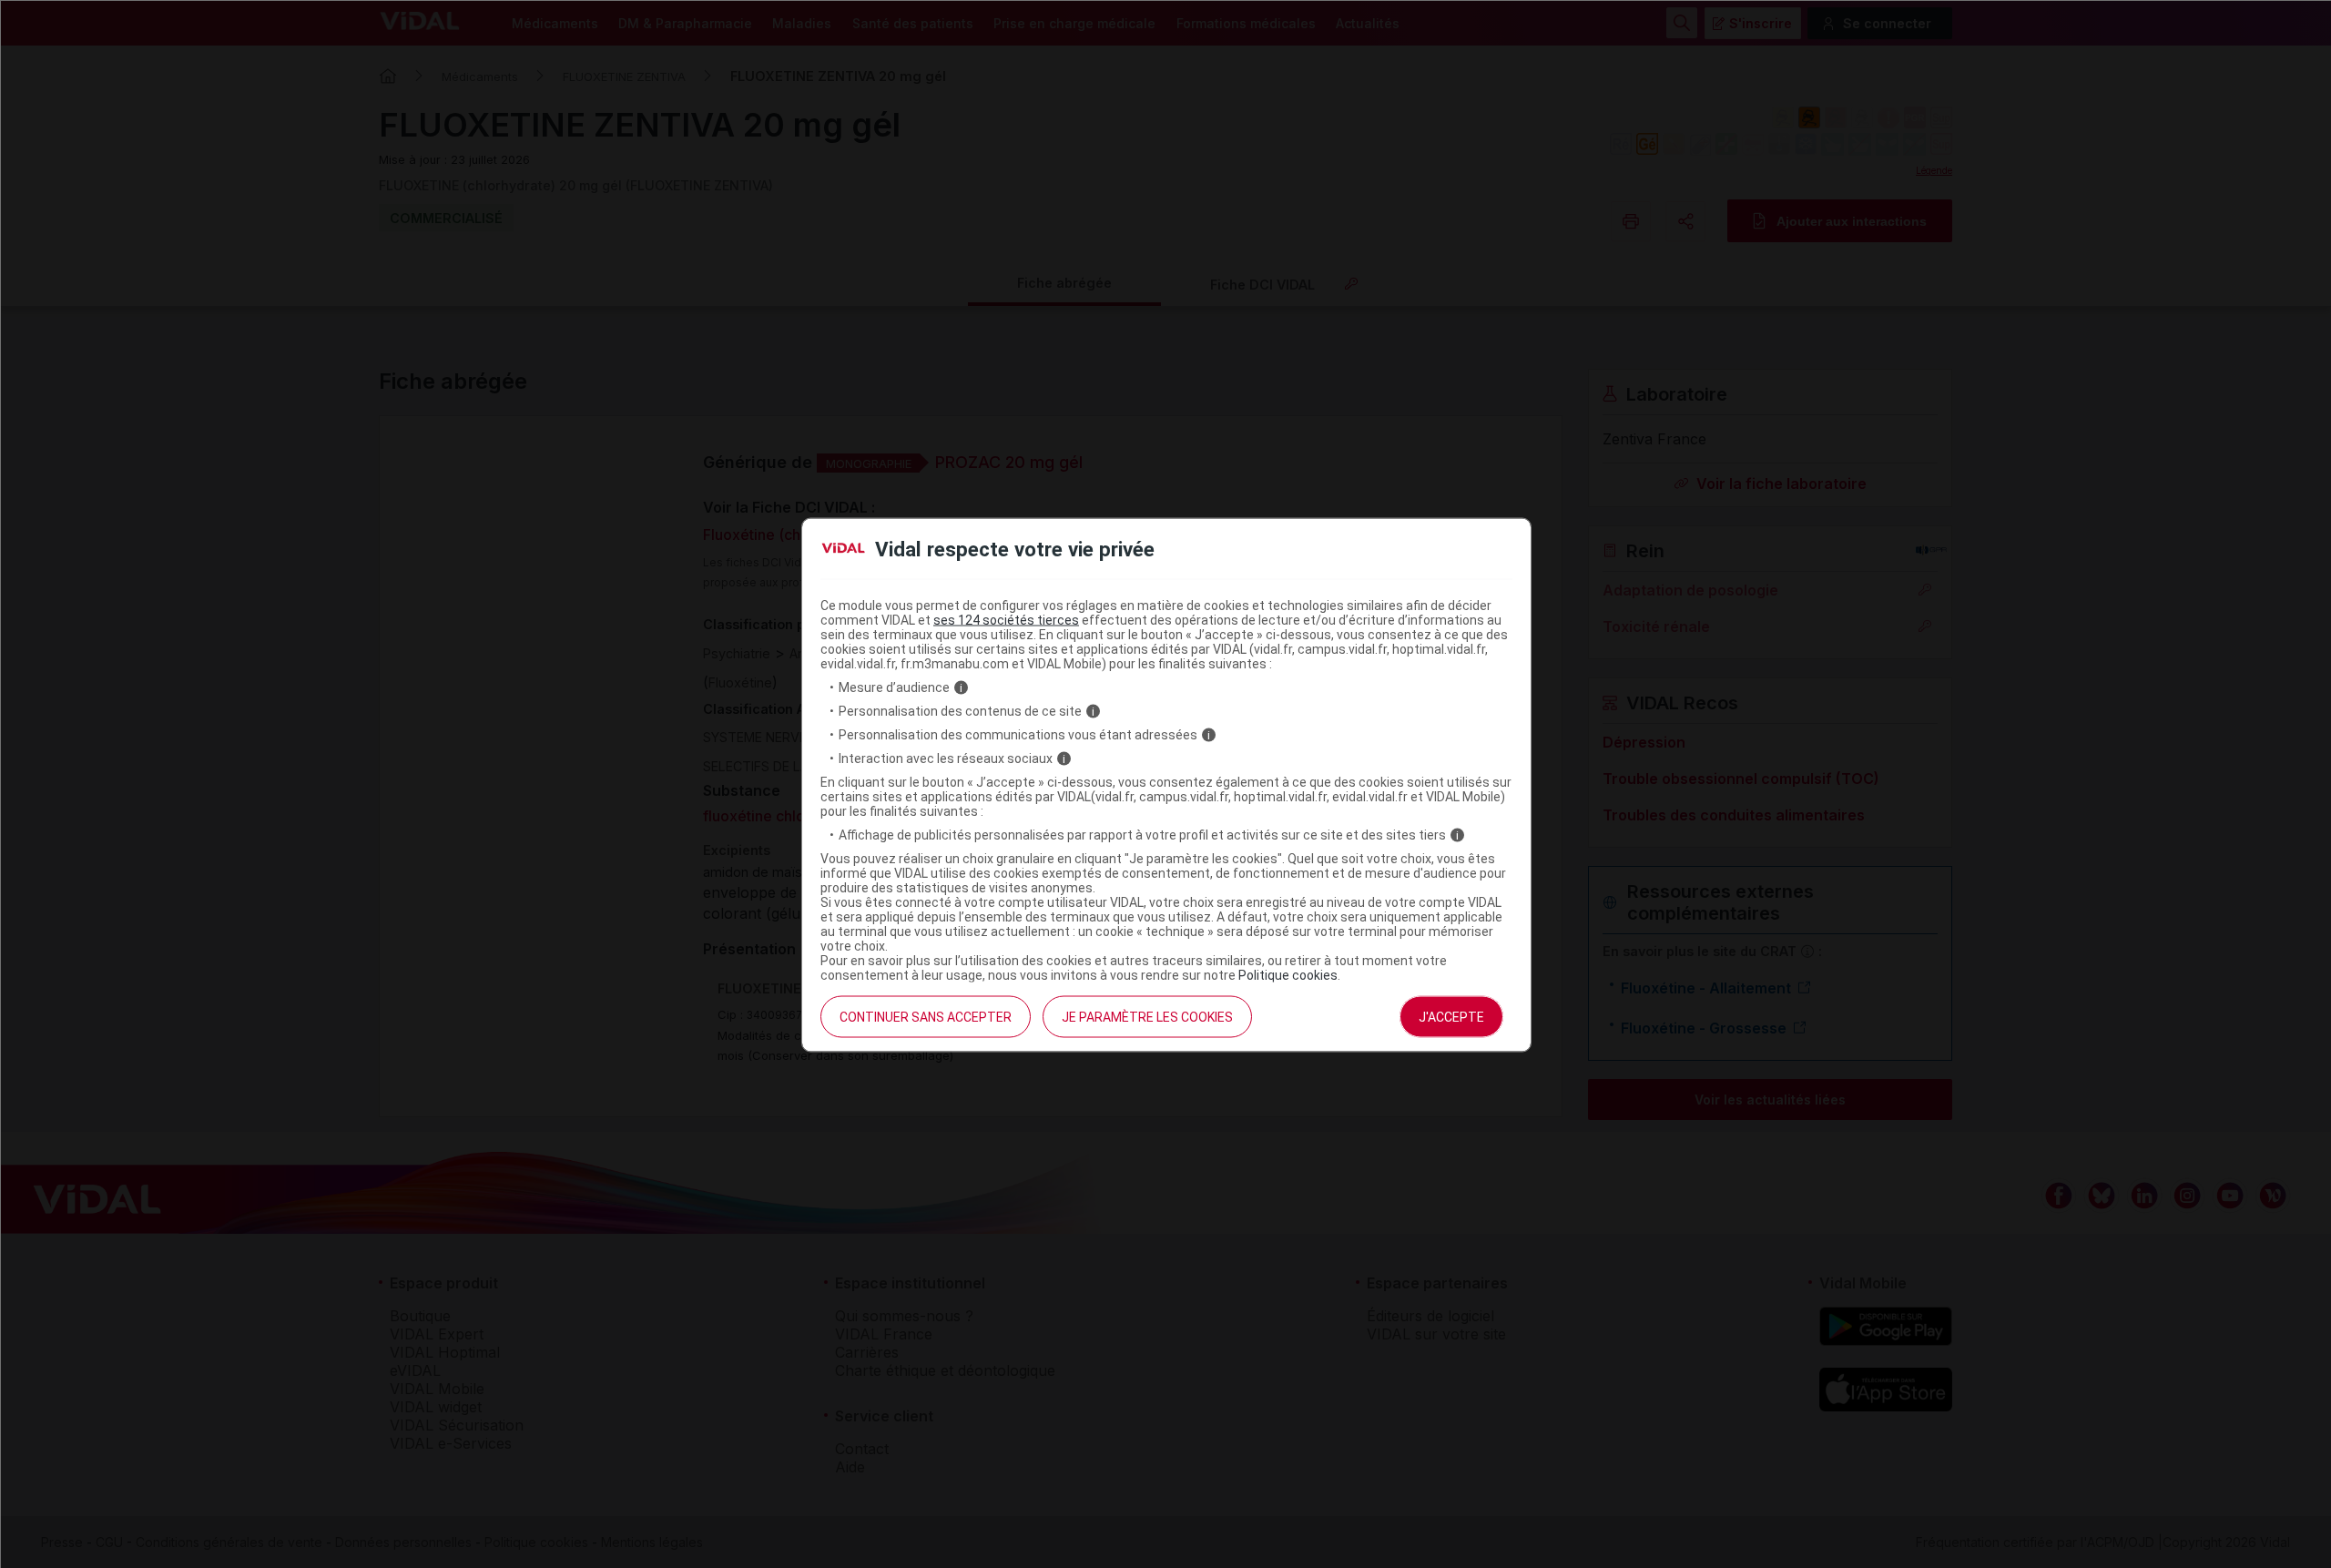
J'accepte (1451, 1017)
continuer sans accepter (926, 1017)
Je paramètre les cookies (1147, 1017)
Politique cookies (1288, 975)
